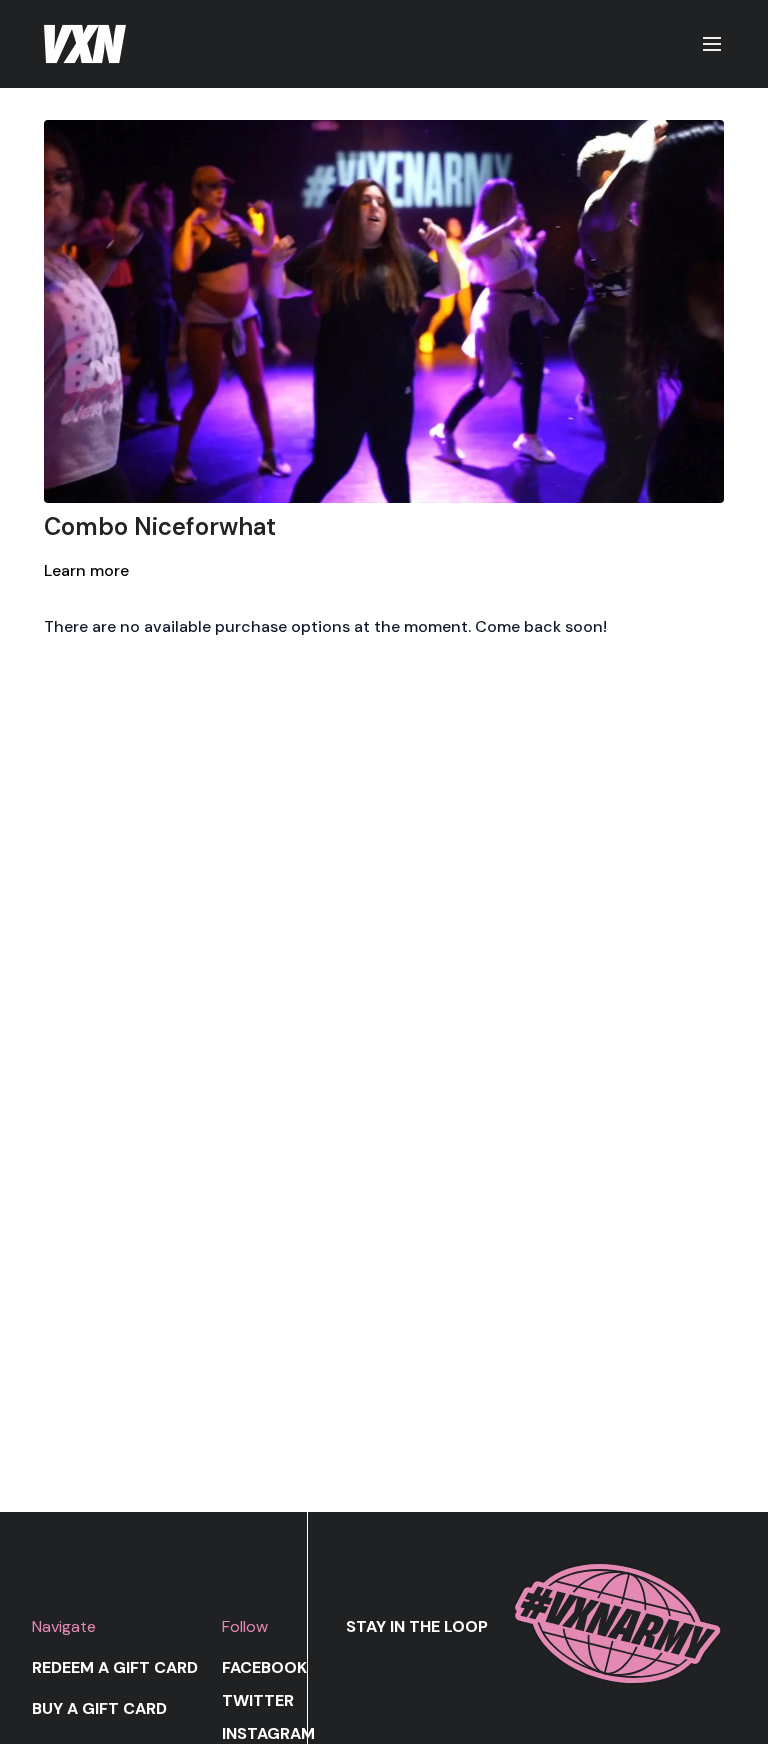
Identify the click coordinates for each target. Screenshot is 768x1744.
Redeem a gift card (115, 1667)
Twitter (258, 1700)
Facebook (264, 1667)
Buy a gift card (99, 1708)
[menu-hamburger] (712, 44)
